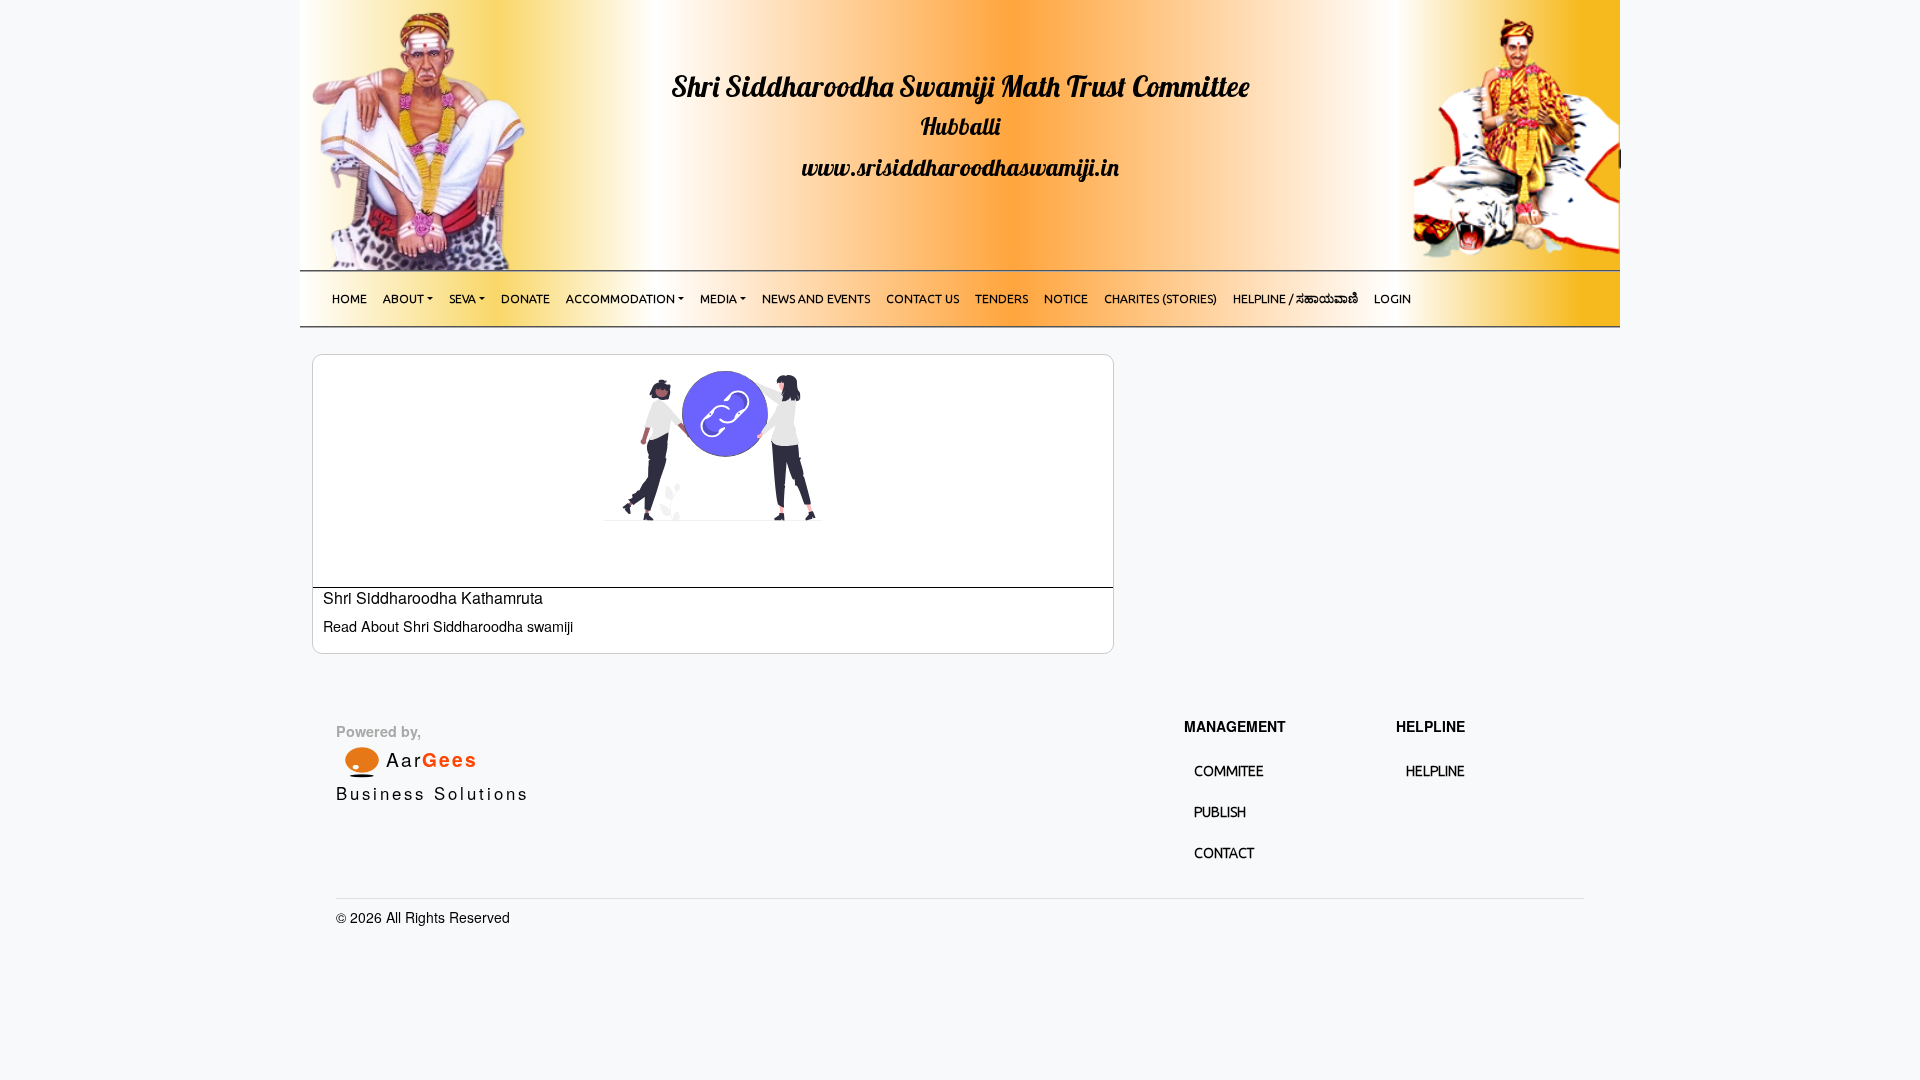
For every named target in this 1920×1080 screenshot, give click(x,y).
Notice (1066, 298)
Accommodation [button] (620, 298)
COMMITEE (1229, 771)
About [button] (403, 298)
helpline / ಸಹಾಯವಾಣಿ (1295, 298)
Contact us (922, 298)
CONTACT (1224, 853)
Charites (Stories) (1160, 298)
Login (1392, 298)
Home (349, 298)
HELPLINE (1435, 771)
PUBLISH (1220, 812)
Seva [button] (462, 298)
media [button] (718, 298)
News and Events (816, 298)
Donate (525, 298)
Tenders (1001, 298)
